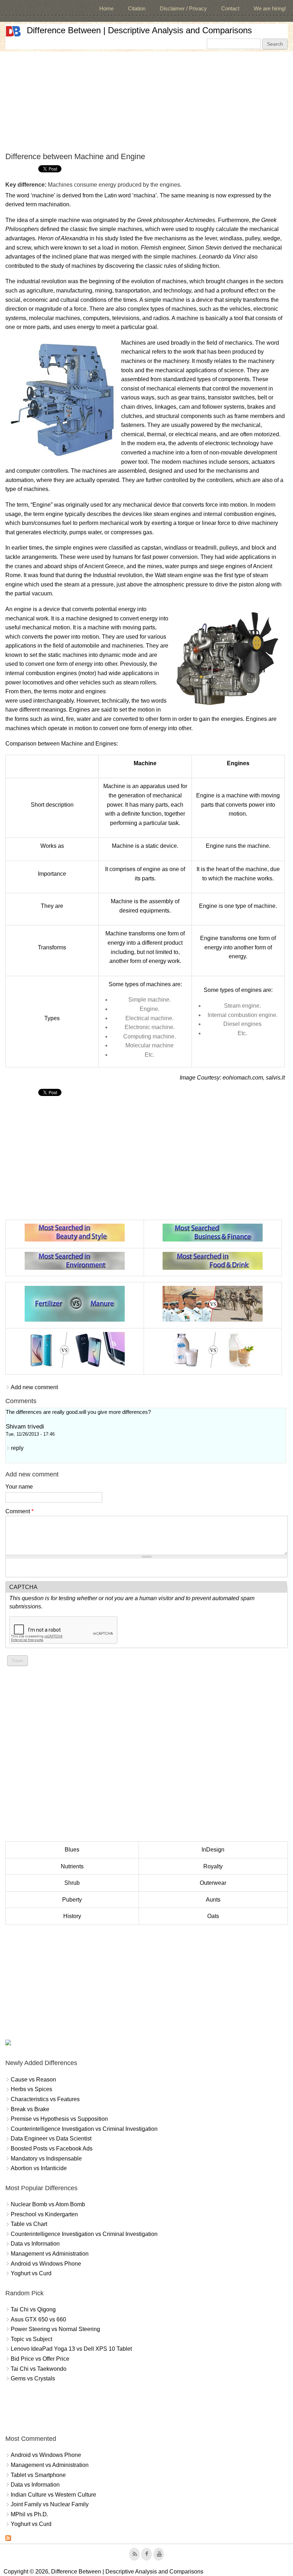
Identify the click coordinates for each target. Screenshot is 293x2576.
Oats (213, 1916)
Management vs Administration (50, 2254)
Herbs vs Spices (31, 2089)
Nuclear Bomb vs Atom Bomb (48, 2204)
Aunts (213, 1900)
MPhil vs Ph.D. (29, 2514)
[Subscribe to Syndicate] (8, 2539)
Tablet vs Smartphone (38, 2475)
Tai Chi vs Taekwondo (39, 2369)
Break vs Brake (30, 2109)
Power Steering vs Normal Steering (55, 2329)
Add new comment (34, 1387)
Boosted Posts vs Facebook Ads (52, 2149)
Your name (19, 1487)
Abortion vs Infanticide (39, 2168)
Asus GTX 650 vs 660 (38, 2319)
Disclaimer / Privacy (183, 8)
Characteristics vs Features (45, 2099)
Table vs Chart (29, 2224)
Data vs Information (35, 2244)
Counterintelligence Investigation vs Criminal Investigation (84, 2129)
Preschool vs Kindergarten (44, 2214)
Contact (230, 8)
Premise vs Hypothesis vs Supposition (59, 2119)
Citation (137, 8)
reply (17, 1448)
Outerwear (213, 1883)
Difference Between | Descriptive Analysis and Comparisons (139, 30)
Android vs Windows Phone (46, 2264)
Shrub (72, 1883)
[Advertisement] (146, 102)
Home (106, 8)
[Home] (13, 31)
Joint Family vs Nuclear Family (50, 2504)
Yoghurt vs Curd (31, 2273)
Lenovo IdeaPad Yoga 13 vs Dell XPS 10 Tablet (71, 2349)
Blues (72, 1850)
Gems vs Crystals (33, 2378)
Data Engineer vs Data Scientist (51, 2139)
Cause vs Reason (33, 2080)
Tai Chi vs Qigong (33, 2309)
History (72, 1916)
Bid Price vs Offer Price (40, 2359)
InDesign (213, 1850)
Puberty (72, 1900)
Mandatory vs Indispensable (46, 2159)
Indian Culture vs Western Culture (53, 2495)
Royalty (213, 1866)
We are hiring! (270, 8)
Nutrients (72, 1866)
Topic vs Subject (31, 2339)
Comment (19, 1511)
